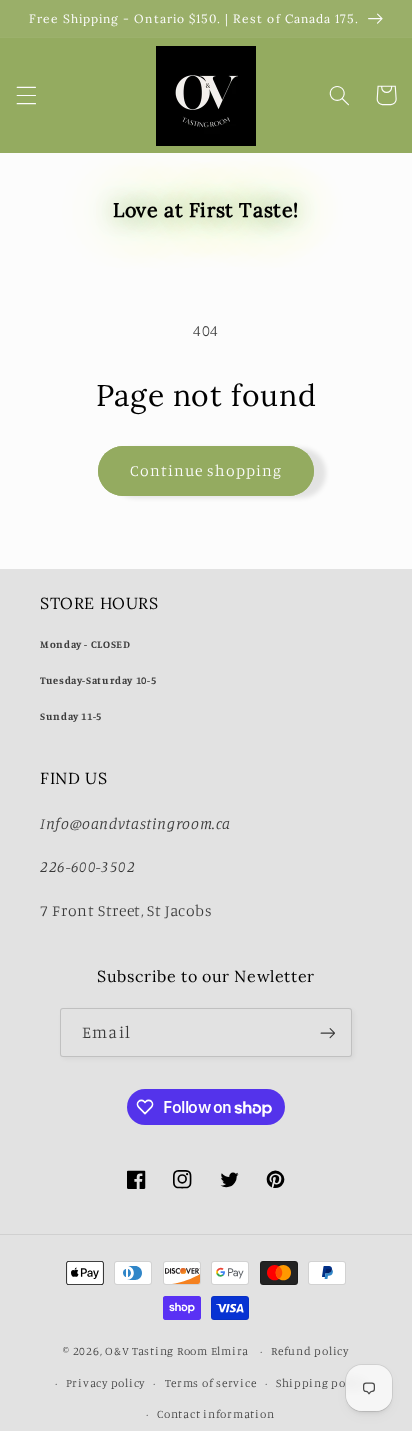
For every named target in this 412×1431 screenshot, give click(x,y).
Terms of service (211, 1383)
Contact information (215, 1414)
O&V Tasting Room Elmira (178, 1351)
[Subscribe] (327, 1032)
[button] (26, 95)
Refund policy (310, 1351)
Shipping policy (321, 1383)
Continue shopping (206, 470)
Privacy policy (105, 1383)
